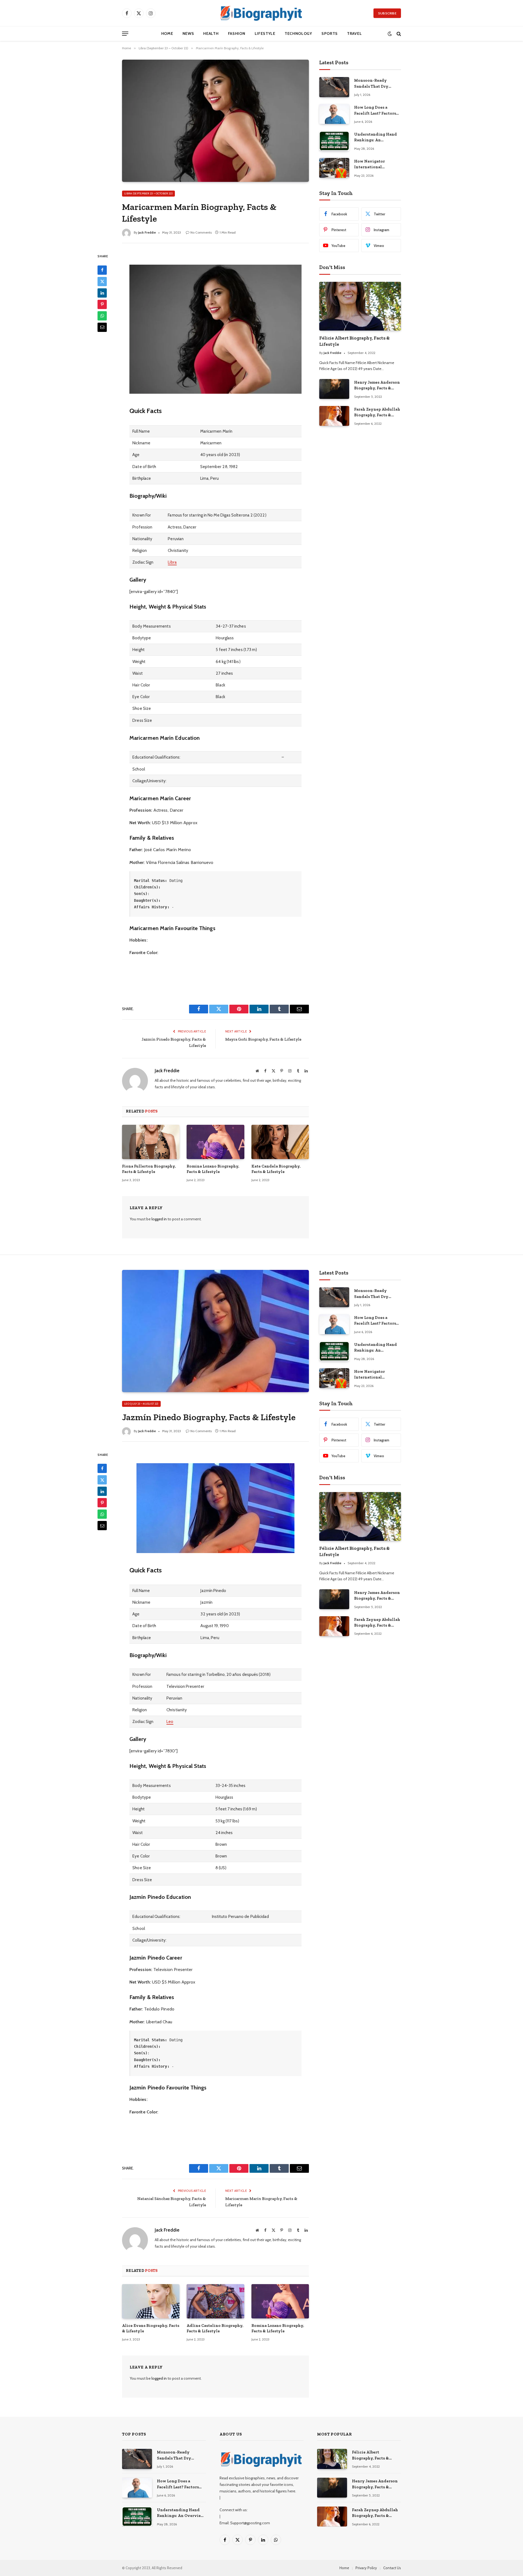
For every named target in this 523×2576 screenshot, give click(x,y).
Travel (354, 33)
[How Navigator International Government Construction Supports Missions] (334, 168)
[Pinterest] (102, 304)
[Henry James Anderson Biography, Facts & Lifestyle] (334, 389)
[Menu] (125, 34)
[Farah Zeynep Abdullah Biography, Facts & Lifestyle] (334, 416)
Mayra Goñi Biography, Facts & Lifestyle (263, 1039)
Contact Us (392, 2568)
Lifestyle (265, 33)
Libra (172, 562)
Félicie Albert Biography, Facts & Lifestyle (355, 341)
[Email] (102, 327)
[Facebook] (102, 270)
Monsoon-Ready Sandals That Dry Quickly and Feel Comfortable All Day (374, 84)
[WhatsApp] (102, 316)
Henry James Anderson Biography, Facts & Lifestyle (377, 386)
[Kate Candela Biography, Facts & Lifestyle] (280, 1142)
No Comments (201, 232)
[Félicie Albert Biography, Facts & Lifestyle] (360, 306)
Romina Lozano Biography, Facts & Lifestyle (213, 1169)
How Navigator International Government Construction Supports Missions (377, 164)
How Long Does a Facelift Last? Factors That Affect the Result (376, 111)
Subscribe (387, 13)
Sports (330, 33)
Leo (170, 1721)
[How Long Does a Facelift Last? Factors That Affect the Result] (334, 114)
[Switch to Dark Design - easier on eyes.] (390, 34)
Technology (298, 33)
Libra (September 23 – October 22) (148, 193)
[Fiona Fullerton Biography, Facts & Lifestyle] (151, 1142)
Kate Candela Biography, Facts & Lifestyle (276, 1169)
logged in (159, 1219)
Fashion (237, 33)
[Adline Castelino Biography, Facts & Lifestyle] (215, 2301)
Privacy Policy (366, 2568)
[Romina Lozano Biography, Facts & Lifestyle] (215, 1142)
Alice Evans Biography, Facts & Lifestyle (151, 2328)
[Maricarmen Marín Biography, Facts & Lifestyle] (215, 121)
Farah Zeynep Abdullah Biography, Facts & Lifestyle (377, 412)
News (188, 33)
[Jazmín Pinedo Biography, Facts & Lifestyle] (215, 1331)
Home (167, 33)
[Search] (398, 34)
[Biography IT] (261, 13)
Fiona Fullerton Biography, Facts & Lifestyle (149, 1169)
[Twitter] (102, 281)
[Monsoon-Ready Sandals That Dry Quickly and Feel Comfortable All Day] (334, 87)
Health (211, 33)
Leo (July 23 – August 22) (141, 1404)
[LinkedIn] (102, 293)
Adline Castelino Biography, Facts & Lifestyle (215, 2328)
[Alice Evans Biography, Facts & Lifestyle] (151, 2301)
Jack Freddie (147, 232)
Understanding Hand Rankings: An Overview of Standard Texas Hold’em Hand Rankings (376, 137)
